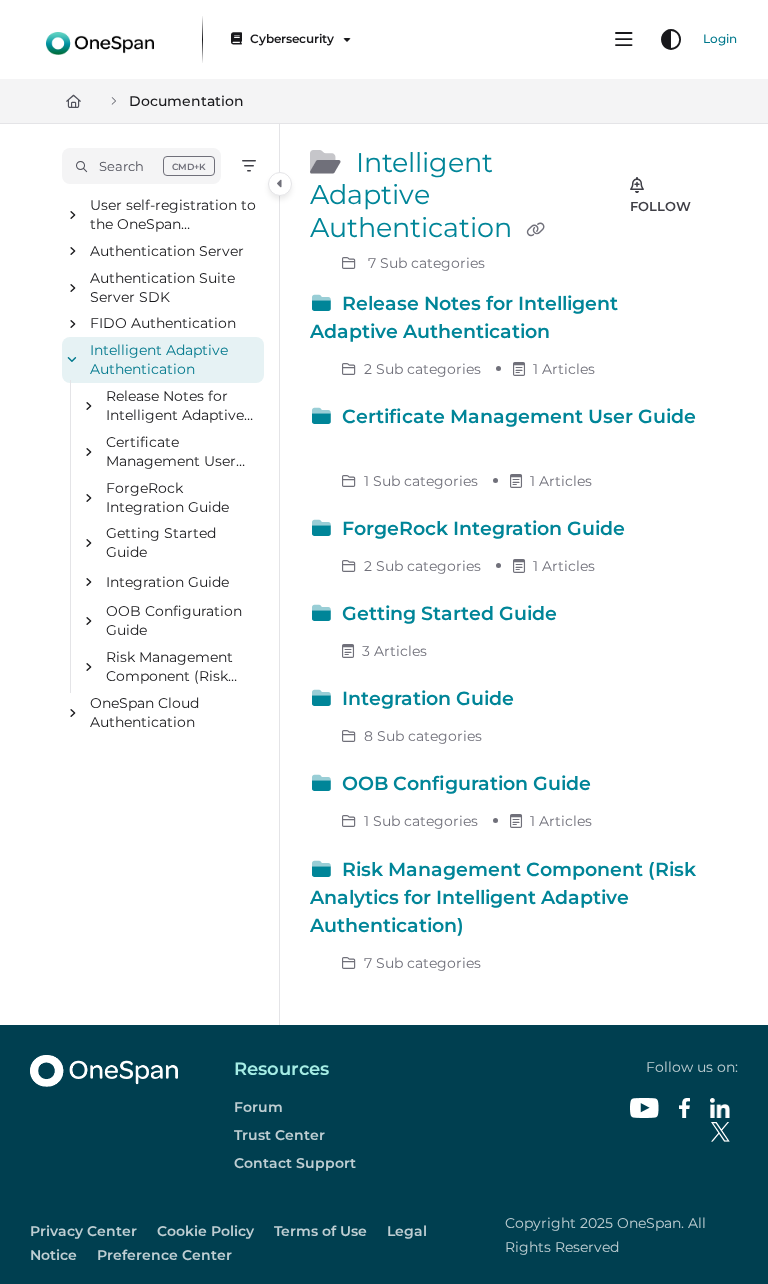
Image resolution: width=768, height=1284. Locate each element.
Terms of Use (320, 1231)
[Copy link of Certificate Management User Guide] (341, 447)
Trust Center (279, 1135)
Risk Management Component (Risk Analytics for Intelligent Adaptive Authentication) (175, 667)
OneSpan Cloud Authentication (144, 712)
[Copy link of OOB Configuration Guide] (627, 787)
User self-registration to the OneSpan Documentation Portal (173, 215)
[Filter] (249, 166)
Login (720, 38)
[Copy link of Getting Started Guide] (593, 617)
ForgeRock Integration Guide (167, 497)
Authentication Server (167, 251)
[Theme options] (671, 40)
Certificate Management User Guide (171, 452)
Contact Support (295, 1163)
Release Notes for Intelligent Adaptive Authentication (175, 407)
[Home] (100, 39)
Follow (660, 206)
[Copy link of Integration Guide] (550, 702)
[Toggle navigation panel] (280, 184)
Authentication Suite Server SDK (162, 287)
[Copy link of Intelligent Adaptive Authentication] (535, 230)
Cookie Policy (205, 1231)
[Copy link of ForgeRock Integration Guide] (661, 532)
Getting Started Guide (161, 543)
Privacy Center (83, 1231)
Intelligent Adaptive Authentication (159, 360)
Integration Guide (167, 582)
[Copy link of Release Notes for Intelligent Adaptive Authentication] (586, 335)
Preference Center (164, 1255)
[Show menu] (624, 40)
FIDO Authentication (163, 324)
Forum (258, 1107)
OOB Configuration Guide (174, 621)
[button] (141, 166)
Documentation (186, 101)
